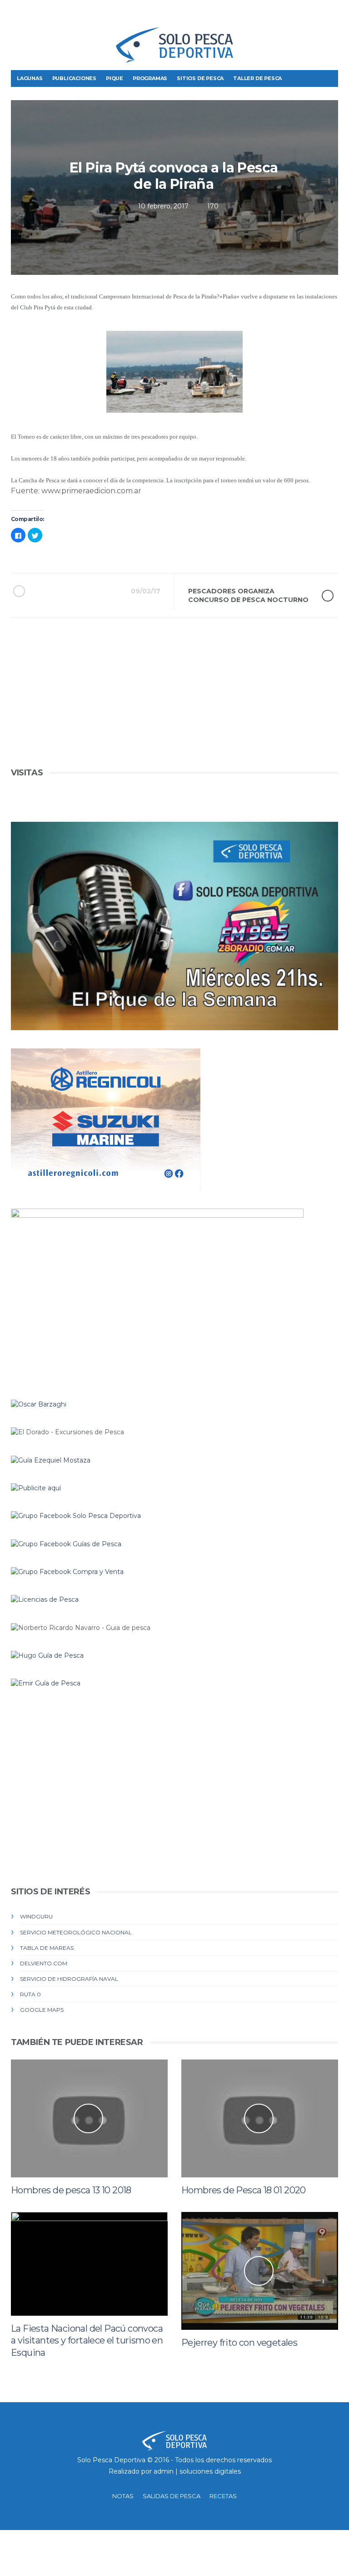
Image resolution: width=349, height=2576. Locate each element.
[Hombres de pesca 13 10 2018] (89, 2118)
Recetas (223, 2496)
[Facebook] (289, 14)
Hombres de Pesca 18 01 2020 (244, 2190)
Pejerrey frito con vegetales (239, 2343)
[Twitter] (303, 14)
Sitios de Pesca (200, 78)
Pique (115, 78)
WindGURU (36, 1916)
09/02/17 (146, 591)
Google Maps (42, 2010)
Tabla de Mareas (47, 1948)
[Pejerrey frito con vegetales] (260, 2271)
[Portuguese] (34, 17)
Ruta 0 (30, 1994)
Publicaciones (74, 78)
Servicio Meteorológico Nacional (76, 1932)
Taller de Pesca (257, 78)
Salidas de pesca (172, 2496)
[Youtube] (331, 14)
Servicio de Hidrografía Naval (69, 1979)
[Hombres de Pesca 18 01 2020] (260, 2118)
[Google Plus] (317, 14)
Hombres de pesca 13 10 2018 (71, 2190)
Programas (150, 78)
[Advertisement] (174, 702)
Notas (123, 2496)
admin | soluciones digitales (197, 2471)
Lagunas (30, 78)
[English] (19, 17)
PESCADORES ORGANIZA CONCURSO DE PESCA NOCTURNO (248, 595)
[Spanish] (50, 17)
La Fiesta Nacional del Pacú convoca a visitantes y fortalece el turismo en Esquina (87, 2341)
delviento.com (44, 1963)
